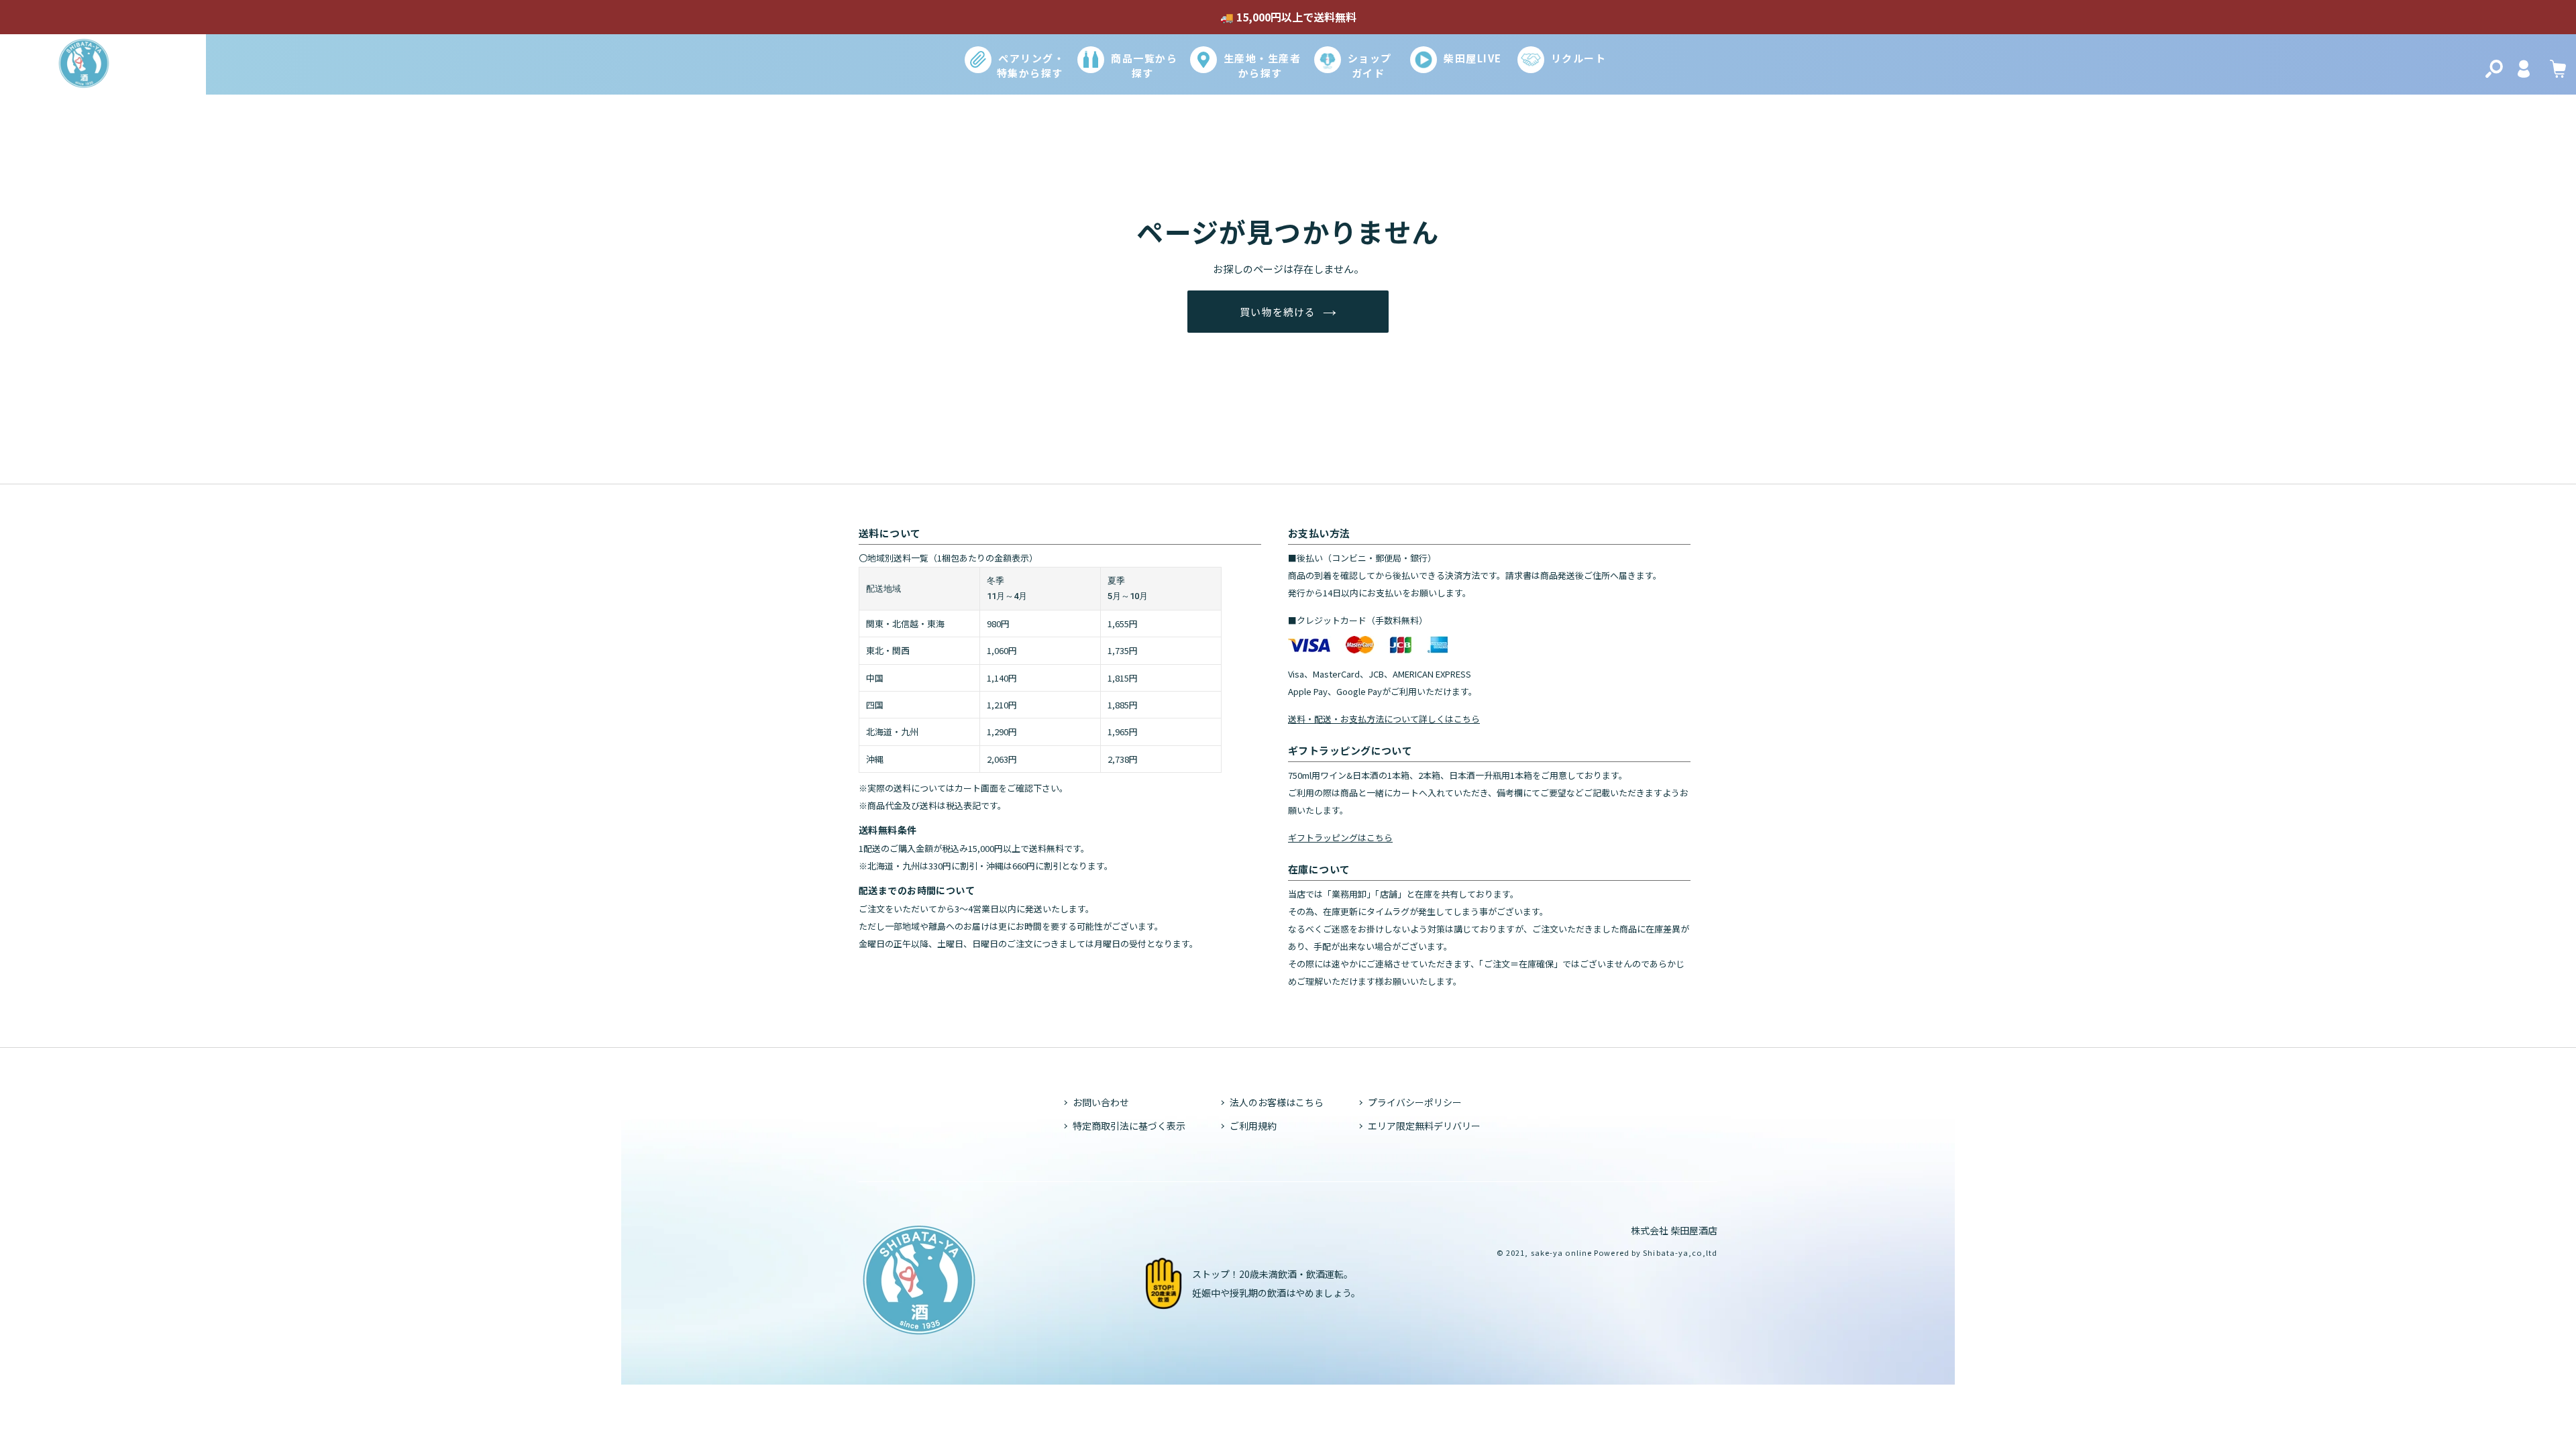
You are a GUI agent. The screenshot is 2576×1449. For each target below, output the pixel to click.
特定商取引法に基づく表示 (1129, 1126)
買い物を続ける (1278, 312)
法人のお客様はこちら (1277, 1102)
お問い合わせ (1101, 1102)
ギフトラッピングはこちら (1340, 838)
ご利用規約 (1253, 1126)
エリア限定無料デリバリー (1424, 1126)
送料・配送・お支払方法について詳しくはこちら (1384, 719)
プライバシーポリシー (1415, 1102)
